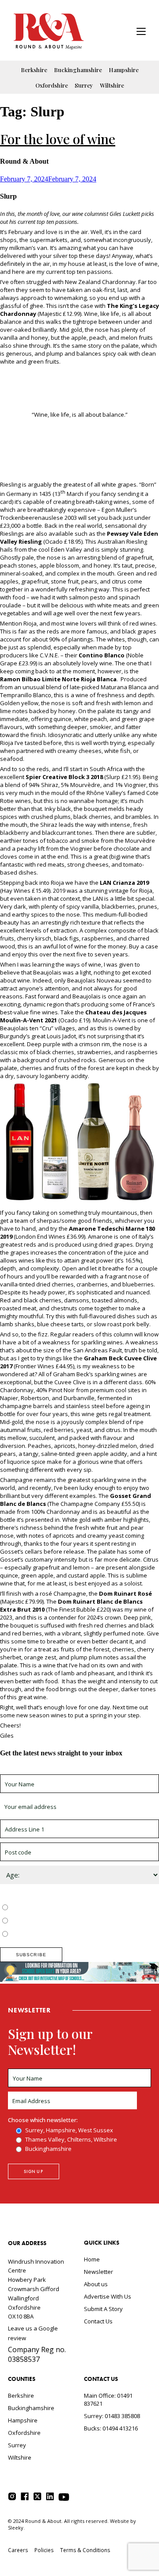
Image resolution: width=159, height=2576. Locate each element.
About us (96, 2284)
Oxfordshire (52, 85)
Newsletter (98, 2272)
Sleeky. (16, 2528)
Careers (18, 2550)
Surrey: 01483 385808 (112, 2416)
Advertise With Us (108, 2296)
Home (92, 2259)
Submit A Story (103, 2309)
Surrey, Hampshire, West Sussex (54, 1908)
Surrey (84, 85)
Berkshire (34, 70)
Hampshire (124, 70)
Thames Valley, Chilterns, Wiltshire (56, 1921)
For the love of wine (58, 139)
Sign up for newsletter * (32, 1770)
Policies (44, 2550)
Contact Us (98, 2321)
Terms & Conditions (85, 2550)
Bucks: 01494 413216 (111, 2428)
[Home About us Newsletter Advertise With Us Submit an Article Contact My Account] (141, 33)
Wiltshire (112, 85)
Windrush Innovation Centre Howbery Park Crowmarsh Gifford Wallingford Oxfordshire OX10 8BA (36, 2289)
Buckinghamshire (78, 70)
